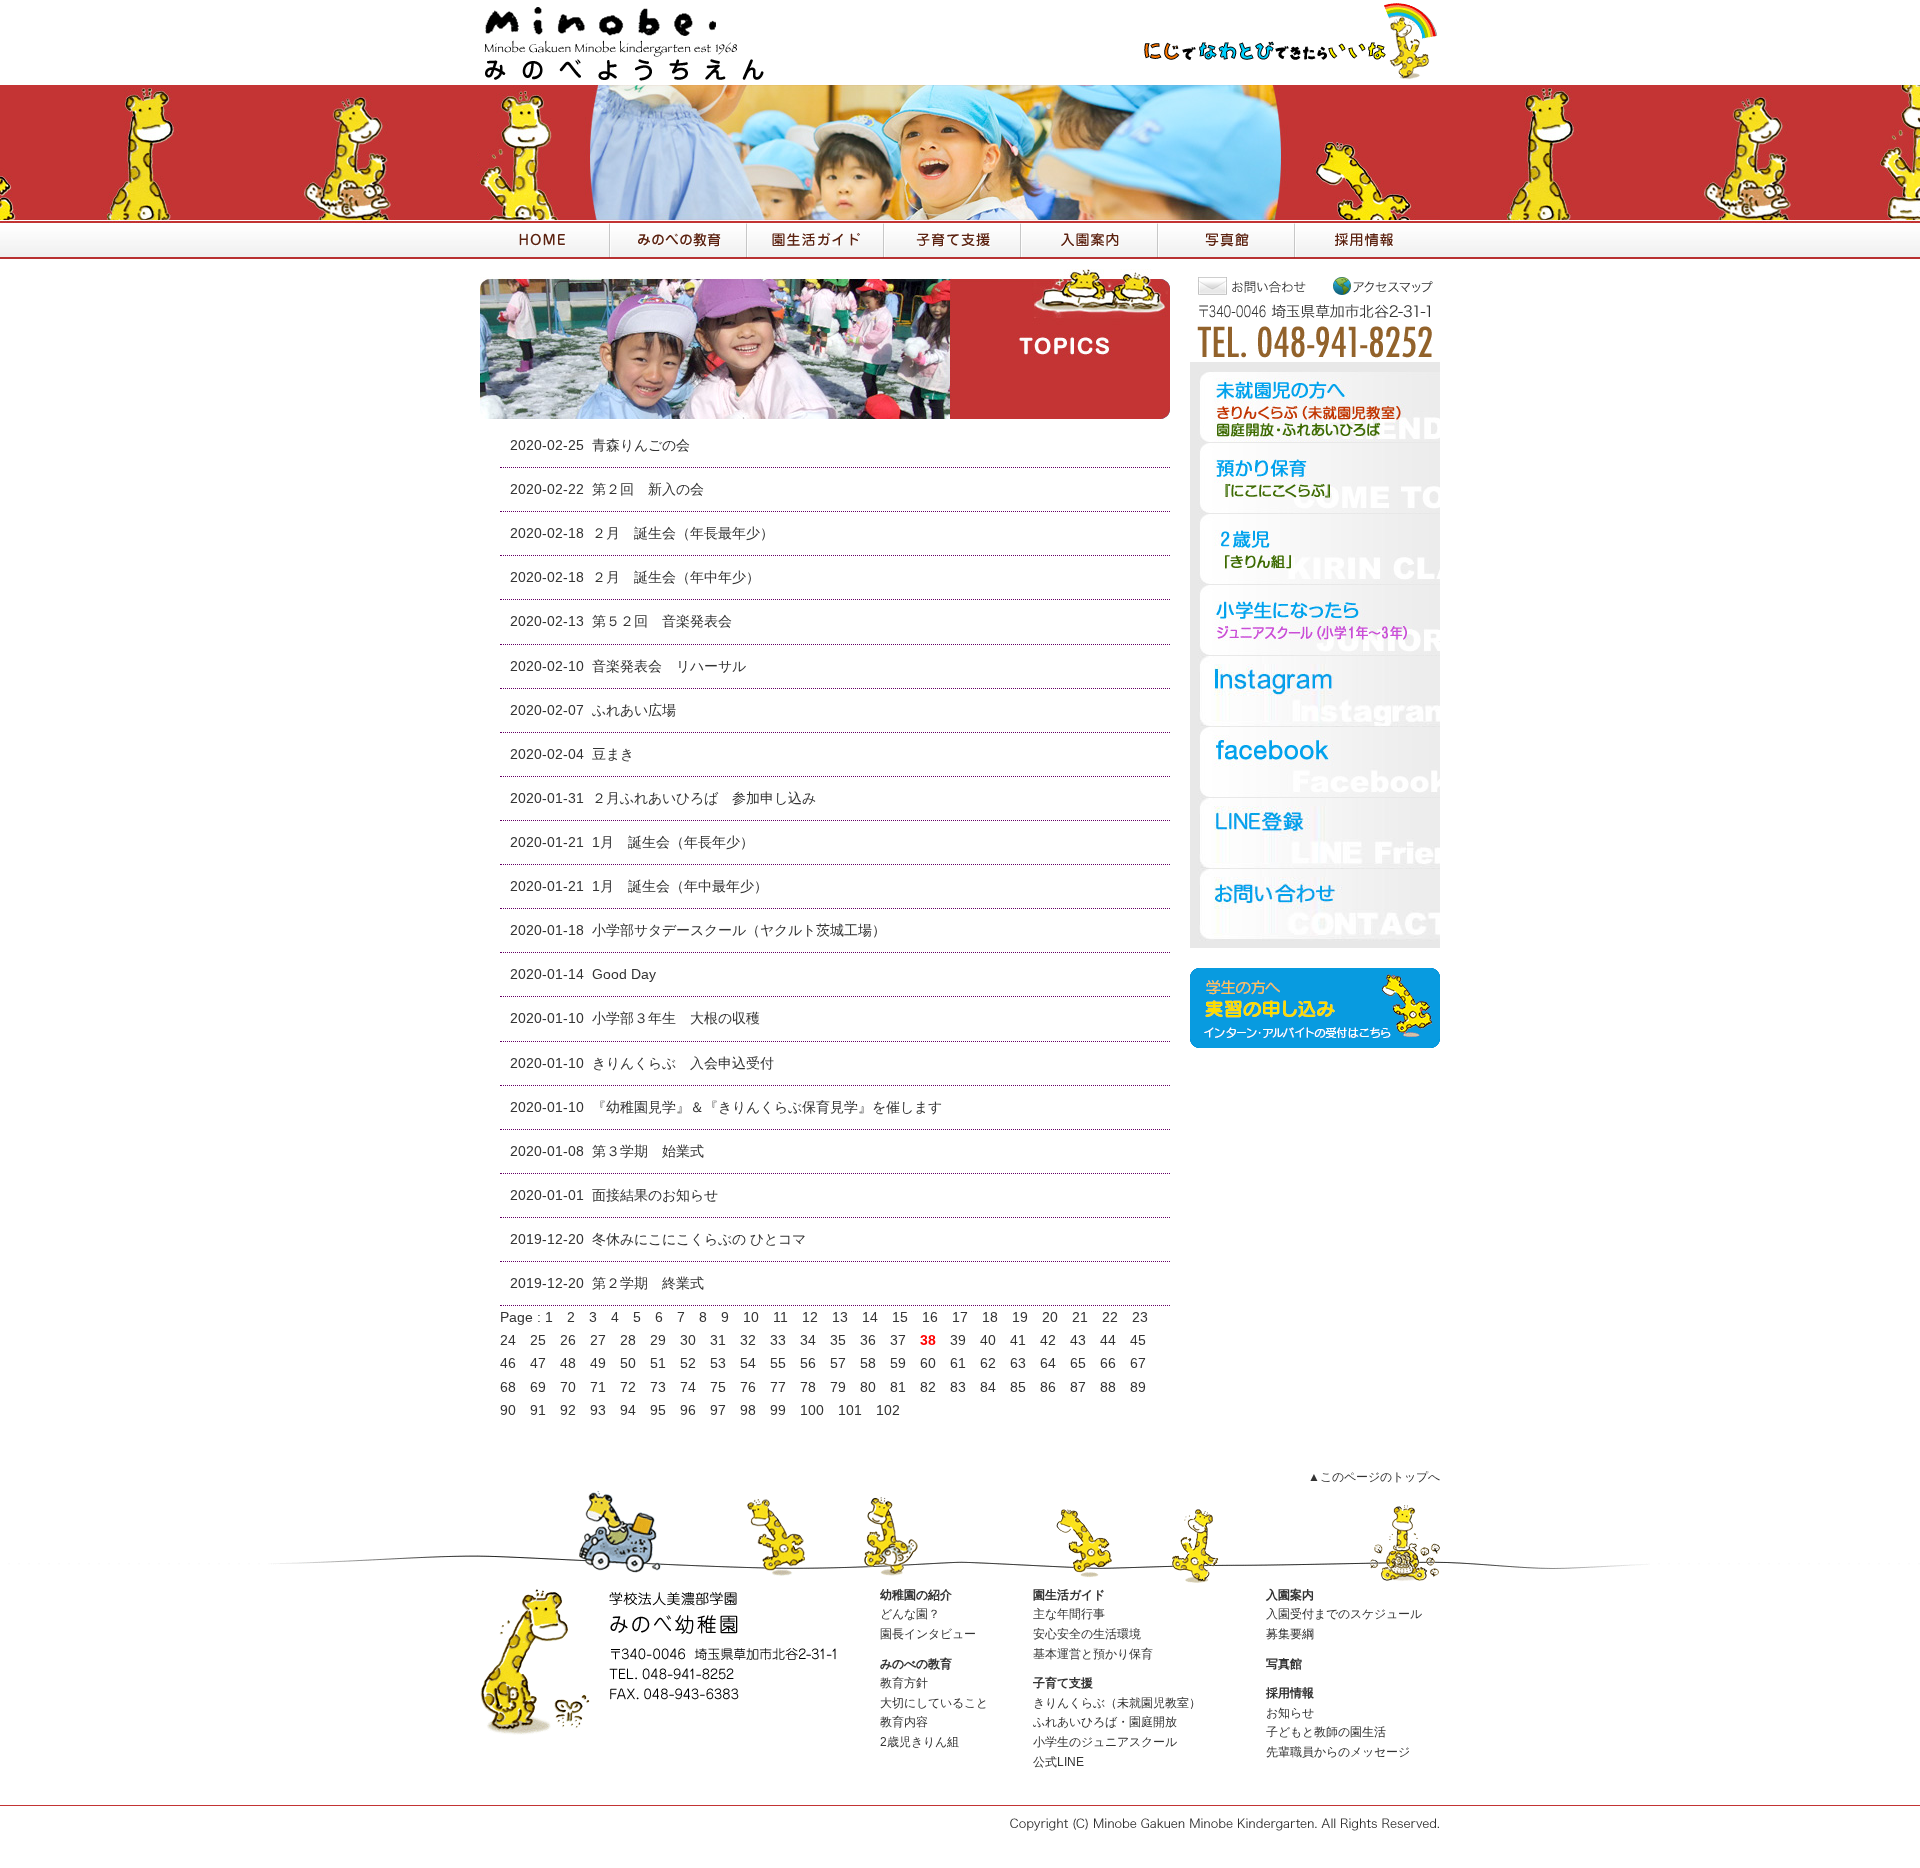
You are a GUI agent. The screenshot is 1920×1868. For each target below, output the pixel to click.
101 (850, 1410)
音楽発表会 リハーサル (669, 666)
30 (688, 1340)
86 (1048, 1387)
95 (658, 1410)
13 (840, 1317)
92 (568, 1410)
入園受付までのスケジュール (1344, 1614)
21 (1080, 1317)
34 (808, 1340)
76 (748, 1387)
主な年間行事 (1069, 1614)
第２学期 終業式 (648, 1283)
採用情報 (1290, 1693)
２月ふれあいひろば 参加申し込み (704, 798)
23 (1140, 1317)
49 (598, 1363)
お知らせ (1290, 1713)
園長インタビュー (928, 1634)
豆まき (613, 754)
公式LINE (1058, 1762)
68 (508, 1387)
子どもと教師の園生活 (1326, 1732)
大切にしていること (934, 1703)
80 (868, 1387)
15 (900, 1317)
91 (538, 1410)
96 (688, 1410)
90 (508, 1410)
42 (1048, 1340)
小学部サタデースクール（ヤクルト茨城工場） (739, 930)
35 (838, 1340)
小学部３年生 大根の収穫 (676, 1018)
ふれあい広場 (634, 710)
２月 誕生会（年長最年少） (683, 533)
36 (868, 1340)
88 (1108, 1387)
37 (898, 1340)
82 (928, 1387)
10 (751, 1317)
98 (748, 1410)
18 (990, 1317)
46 (508, 1363)
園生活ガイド (1069, 1595)
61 (958, 1363)
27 (598, 1340)
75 (718, 1387)
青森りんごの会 (641, 445)
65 (1078, 1363)
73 (658, 1387)
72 (628, 1387)
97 (718, 1410)
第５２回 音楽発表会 (662, 621)
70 (568, 1387)
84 (988, 1387)
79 (838, 1387)
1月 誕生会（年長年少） (673, 842)
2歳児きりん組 (919, 1742)
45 (1138, 1340)
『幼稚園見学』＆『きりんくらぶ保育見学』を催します (774, 1107)
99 (778, 1410)
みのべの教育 (916, 1664)
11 (780, 1317)
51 (658, 1363)
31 (718, 1340)
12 (810, 1317)
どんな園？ (910, 1614)
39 (958, 1340)
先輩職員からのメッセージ (1338, 1752)
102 (888, 1410)
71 (598, 1387)
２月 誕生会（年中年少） (676, 577)
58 (868, 1363)
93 (598, 1410)
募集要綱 (1290, 1634)
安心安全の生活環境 (1087, 1634)
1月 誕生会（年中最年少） (680, 886)
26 (568, 1340)
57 (838, 1363)
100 (812, 1410)
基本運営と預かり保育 (1093, 1654)
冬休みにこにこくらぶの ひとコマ (699, 1239)
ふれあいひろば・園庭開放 (1105, 1722)
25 (538, 1340)
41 (1018, 1340)
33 (778, 1340)
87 (1078, 1387)
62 (988, 1363)
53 (718, 1363)
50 (628, 1363)
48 (568, 1363)
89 (1138, 1387)
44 (1108, 1340)
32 (748, 1340)
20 (1050, 1317)
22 (1110, 1317)
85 (1018, 1387)
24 (508, 1340)
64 (1048, 1363)
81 (898, 1387)
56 (808, 1363)
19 (1020, 1317)
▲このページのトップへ (1374, 1477)
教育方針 (904, 1683)
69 (538, 1387)
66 (1108, 1363)
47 (538, 1363)
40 (988, 1340)
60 (928, 1363)
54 (748, 1363)
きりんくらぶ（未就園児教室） (1117, 1703)
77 (778, 1387)
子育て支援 (1063, 1683)
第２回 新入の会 (648, 489)
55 (778, 1363)
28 (628, 1340)
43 (1078, 1340)
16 (930, 1317)
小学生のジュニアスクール (1105, 1742)
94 (628, 1410)
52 (688, 1363)
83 (958, 1387)
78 (808, 1387)
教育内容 (904, 1722)
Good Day (624, 974)
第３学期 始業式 (648, 1151)
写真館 (1284, 1664)
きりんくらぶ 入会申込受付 (683, 1063)
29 (658, 1340)
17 (960, 1317)
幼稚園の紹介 (916, 1595)
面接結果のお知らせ (655, 1195)
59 (898, 1363)
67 (1138, 1363)
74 (688, 1387)
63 (1018, 1363)
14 (870, 1317)
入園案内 (1290, 1595)
